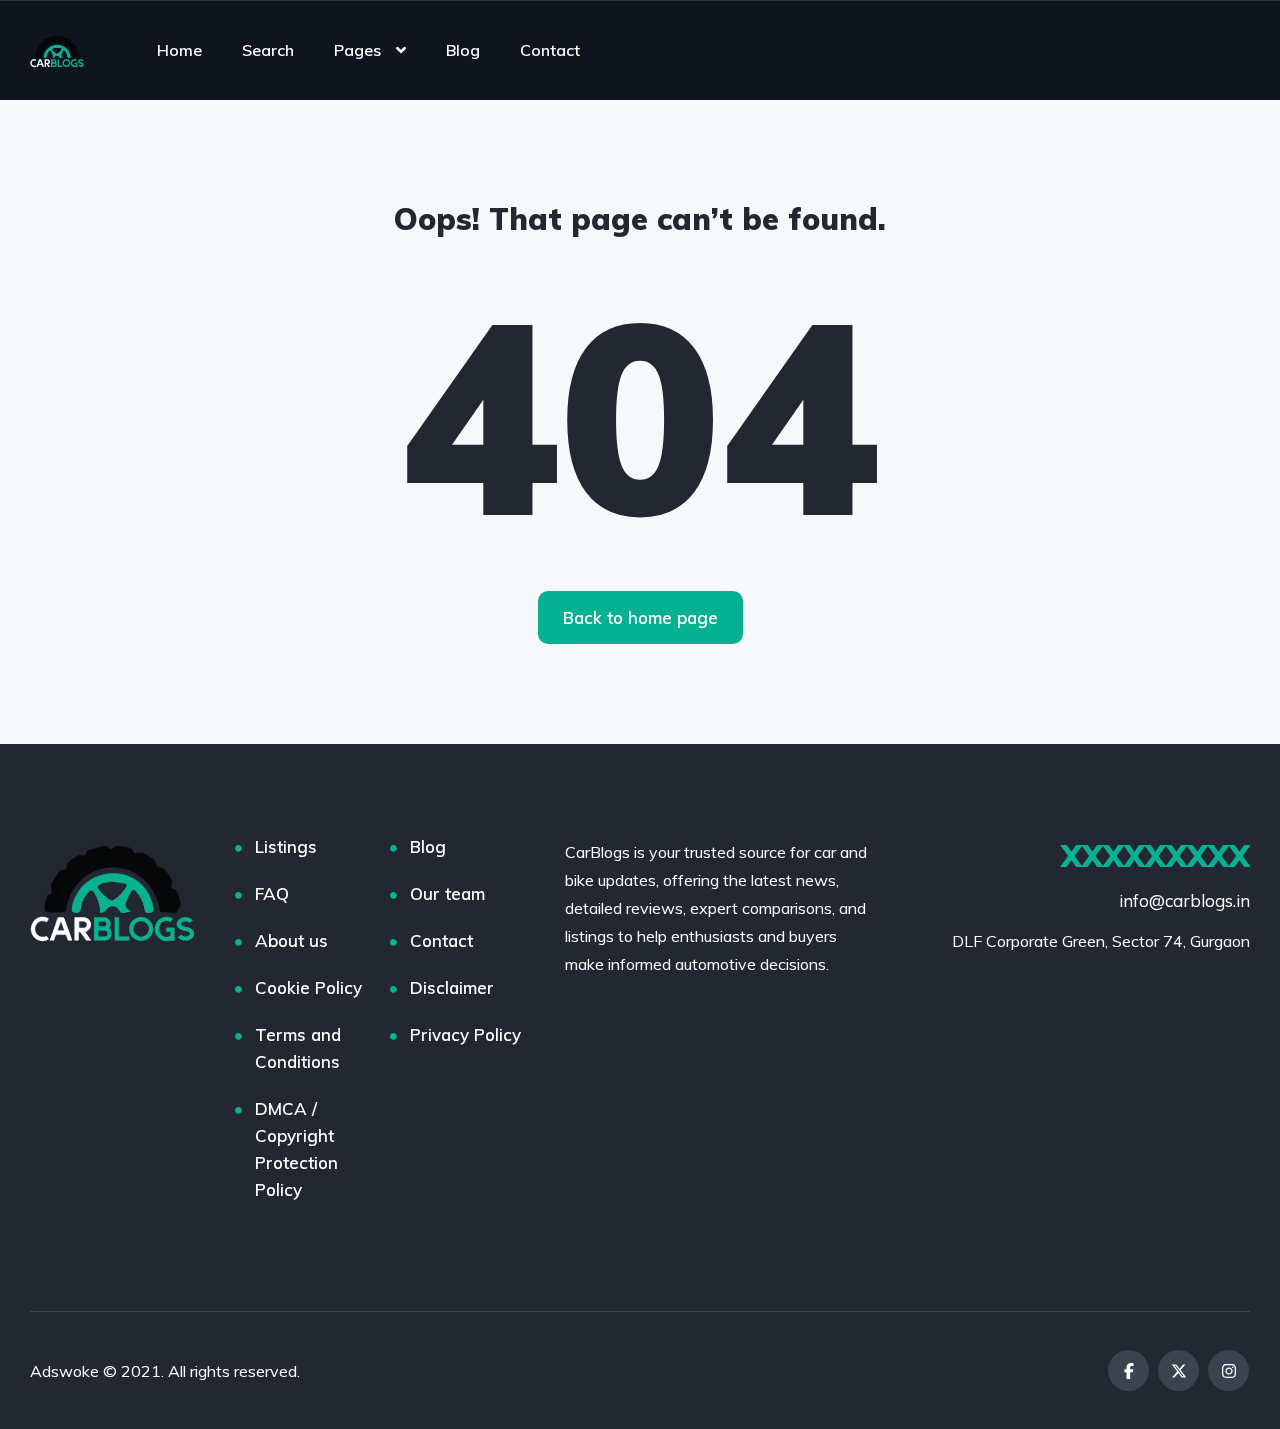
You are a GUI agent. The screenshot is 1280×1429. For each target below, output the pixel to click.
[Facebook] (1128, 1370)
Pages (357, 50)
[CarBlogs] (57, 50)
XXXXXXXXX (1155, 856)
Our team (447, 893)
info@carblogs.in (1184, 900)
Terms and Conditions (298, 1048)
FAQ (272, 893)
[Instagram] (1228, 1370)
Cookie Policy (308, 987)
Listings (286, 846)
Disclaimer (452, 987)
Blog (463, 50)
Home (179, 50)
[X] (1178, 1370)
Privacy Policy (465, 1034)
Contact (550, 50)
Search (268, 50)
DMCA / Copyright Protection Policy (296, 1149)
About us (291, 940)
